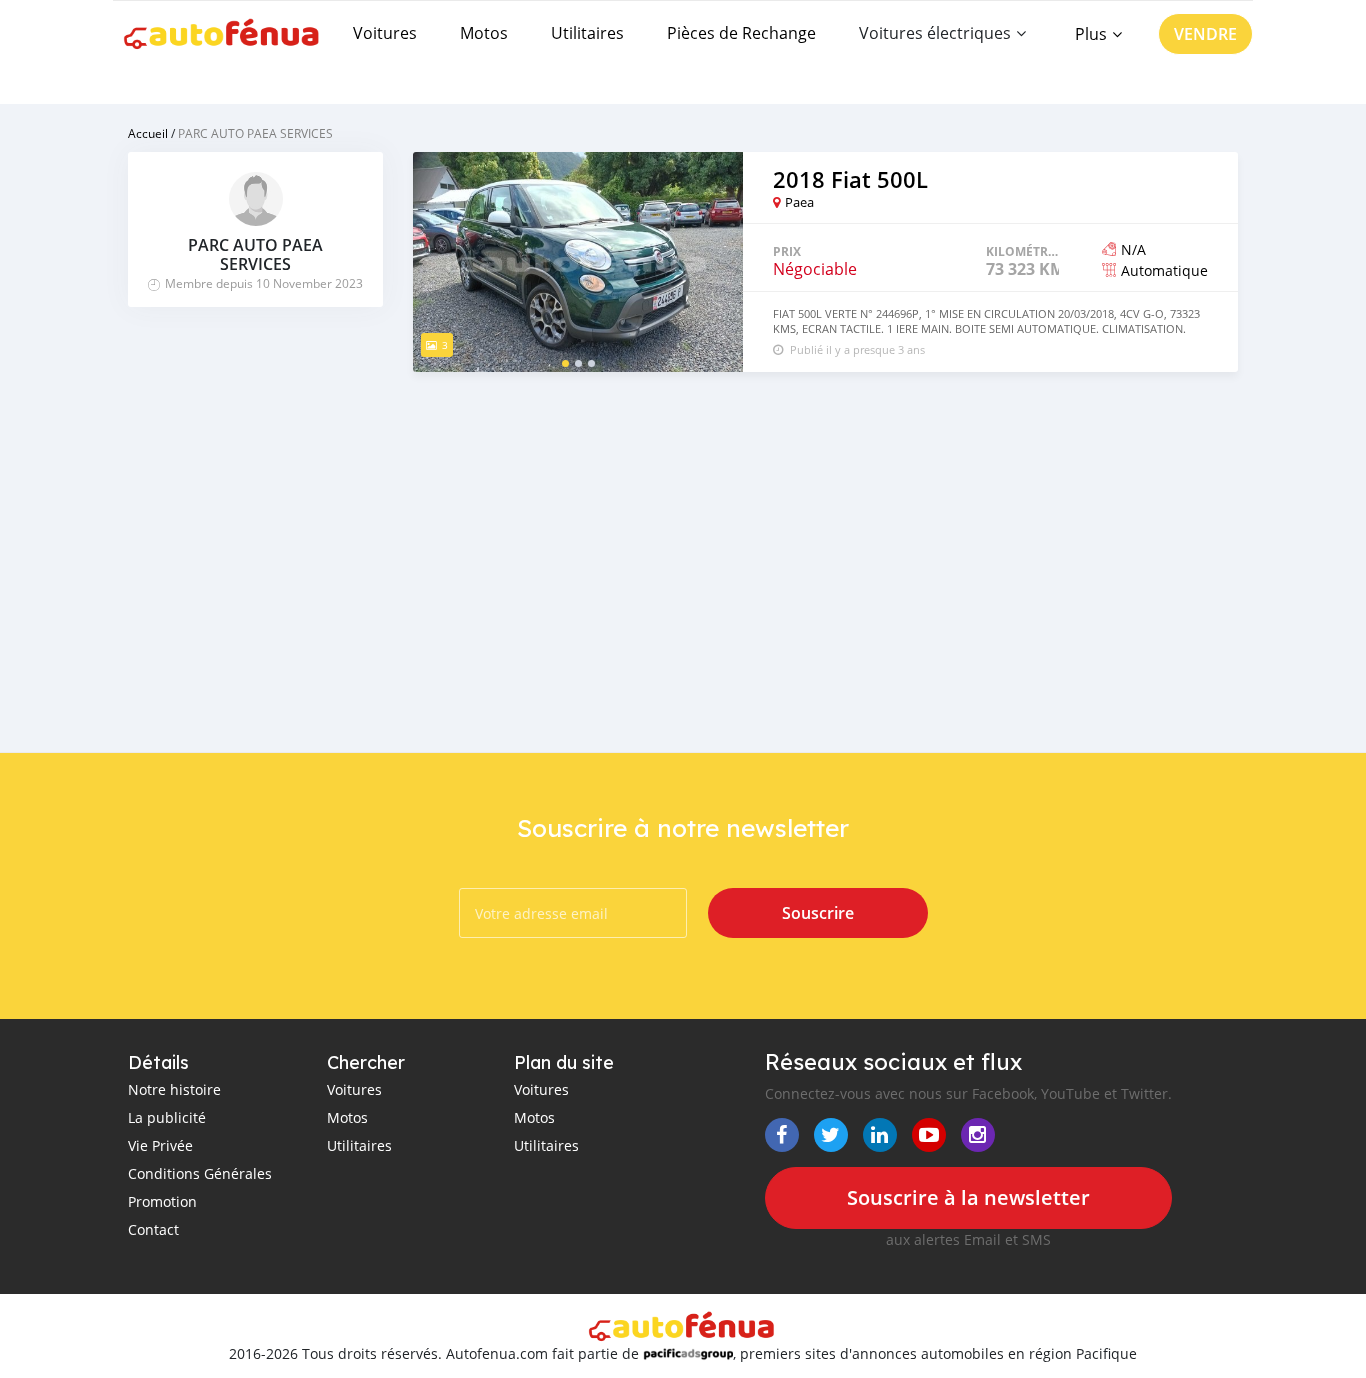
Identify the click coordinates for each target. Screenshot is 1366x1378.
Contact (153, 1229)
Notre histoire (174, 1089)
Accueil (148, 133)
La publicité (167, 1117)
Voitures (385, 33)
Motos (484, 33)
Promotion (162, 1201)
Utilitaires (587, 33)
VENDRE (1205, 34)
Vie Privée (160, 1145)
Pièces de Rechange (741, 33)
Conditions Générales (200, 1173)
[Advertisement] (825, 532)
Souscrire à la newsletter (968, 1197)
